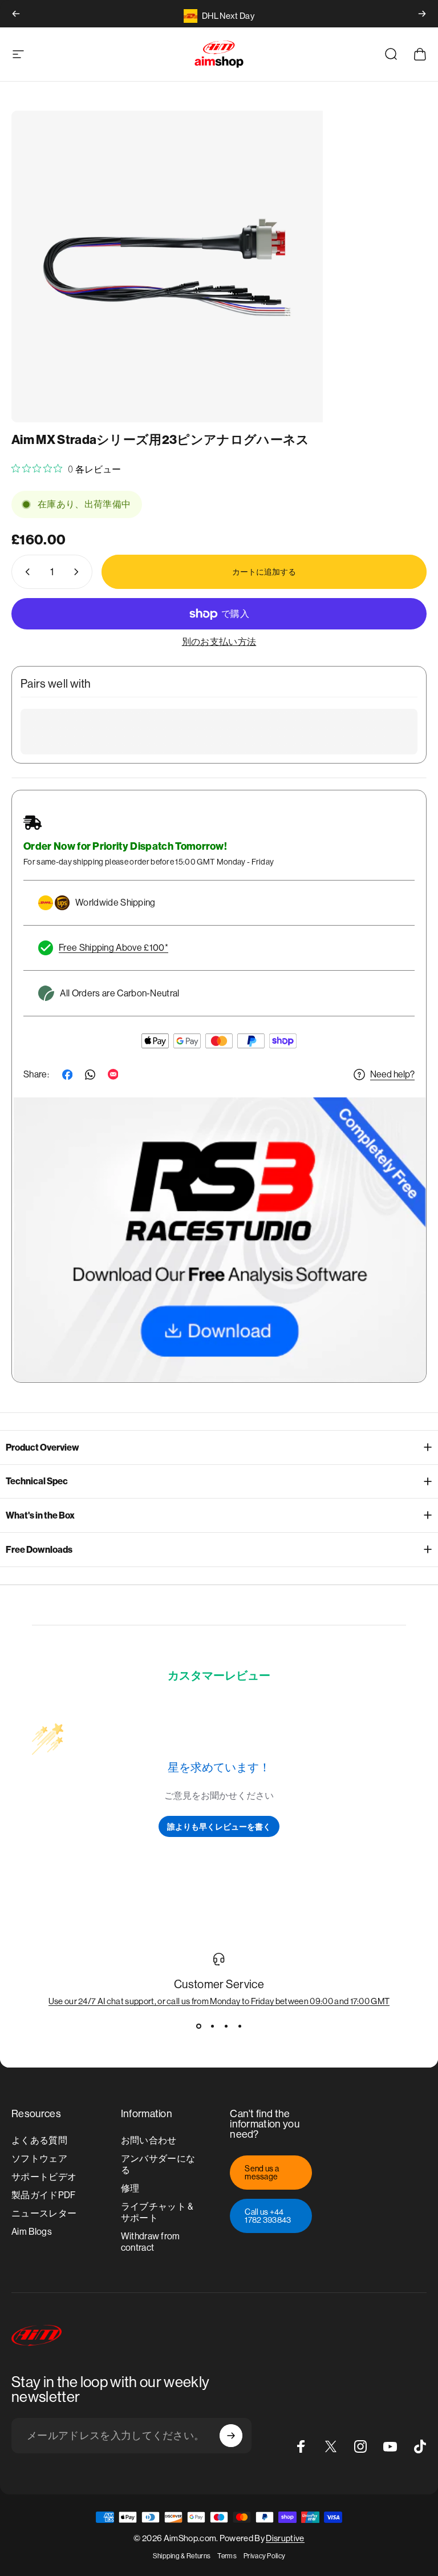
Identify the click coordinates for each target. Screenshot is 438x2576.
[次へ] (422, 14)
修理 (130, 2188)
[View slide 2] (212, 2026)
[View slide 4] (240, 2026)
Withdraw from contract (151, 2242)
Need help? (392, 1074)
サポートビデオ (44, 2177)
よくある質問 (39, 2140)
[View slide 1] (198, 2026)
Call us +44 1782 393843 (268, 2216)
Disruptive (285, 2538)
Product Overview (42, 1448)
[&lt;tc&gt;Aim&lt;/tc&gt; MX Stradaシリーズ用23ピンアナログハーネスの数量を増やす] (79, 572)
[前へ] (16, 14)
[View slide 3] (226, 2026)
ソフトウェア (39, 2159)
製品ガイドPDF (44, 2195)
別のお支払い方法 (219, 642)
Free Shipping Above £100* (113, 948)
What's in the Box (40, 1515)
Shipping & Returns (182, 2556)
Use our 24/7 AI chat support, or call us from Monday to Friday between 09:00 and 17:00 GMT (219, 2001)
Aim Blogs (32, 2232)
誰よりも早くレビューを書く (219, 1826)
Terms (227, 2556)
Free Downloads (39, 1550)
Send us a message (262, 2173)
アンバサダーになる (158, 2164)
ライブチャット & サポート (157, 2212)
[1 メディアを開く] (167, 267)
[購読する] (231, 2436)
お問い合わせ (149, 2140)
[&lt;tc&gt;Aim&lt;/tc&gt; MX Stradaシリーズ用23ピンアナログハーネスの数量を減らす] (25, 572)
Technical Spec (37, 1481)
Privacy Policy (264, 2556)
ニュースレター (44, 2213)
